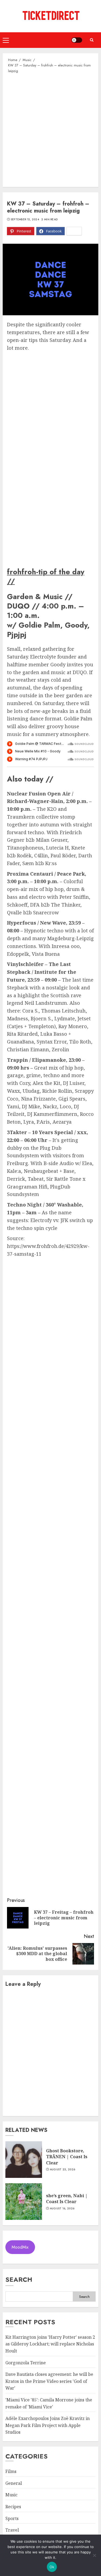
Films (11, 2471)
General (14, 2483)
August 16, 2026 (62, 2209)
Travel (12, 2530)
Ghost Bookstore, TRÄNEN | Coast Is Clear (67, 2157)
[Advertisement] (50, 130)
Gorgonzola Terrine (26, 2363)
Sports (12, 2518)
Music (11, 2495)
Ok (52, 2567)
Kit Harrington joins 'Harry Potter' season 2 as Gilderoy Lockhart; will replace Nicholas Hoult (50, 2344)
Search (19, 2279)
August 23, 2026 (63, 2170)
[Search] (92, 40)
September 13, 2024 (25, 220)
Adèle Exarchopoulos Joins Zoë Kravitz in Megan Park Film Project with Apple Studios (48, 2425)
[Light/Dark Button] (77, 40)
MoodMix (20, 2247)
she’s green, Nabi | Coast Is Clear (67, 2199)
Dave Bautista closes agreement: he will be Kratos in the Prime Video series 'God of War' (49, 2381)
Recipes (13, 2507)
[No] (94, 2555)
